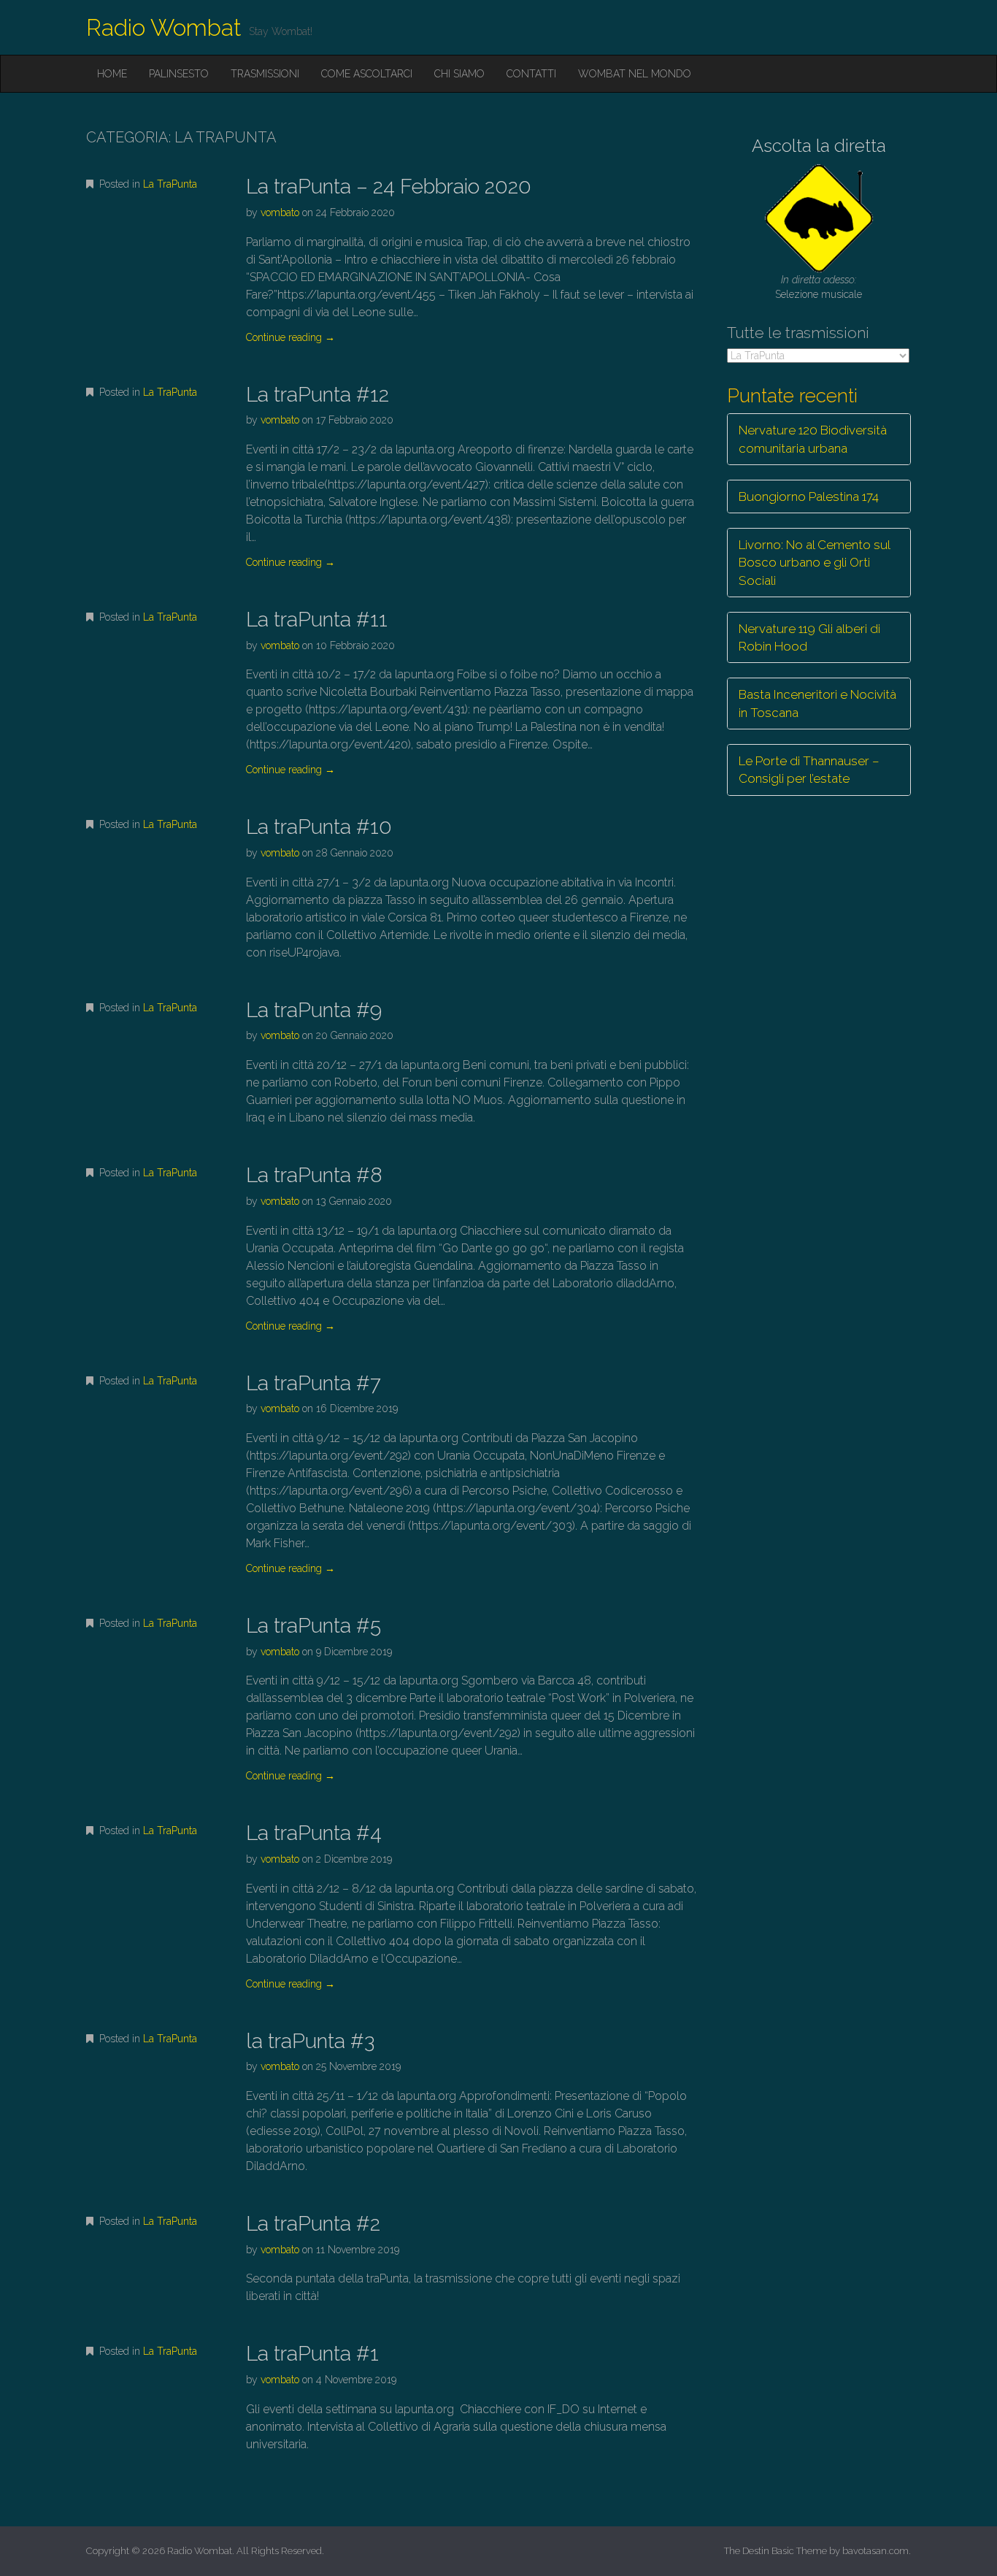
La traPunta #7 (313, 1383)
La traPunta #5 (313, 1626)
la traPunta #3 (310, 2041)
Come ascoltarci (367, 74)
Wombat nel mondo (635, 74)
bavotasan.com (875, 2551)
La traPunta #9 (314, 1010)
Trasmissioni (265, 74)
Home (112, 74)
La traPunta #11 (317, 620)
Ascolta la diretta (819, 146)
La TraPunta (170, 184)
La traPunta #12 (317, 395)
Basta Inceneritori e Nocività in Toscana (817, 703)
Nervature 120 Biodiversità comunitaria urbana (813, 439)
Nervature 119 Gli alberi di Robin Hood (809, 637)
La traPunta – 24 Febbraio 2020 (389, 187)
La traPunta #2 (313, 2224)
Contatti (531, 74)
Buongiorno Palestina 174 (809, 497)
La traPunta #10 (319, 827)
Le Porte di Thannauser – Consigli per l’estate (809, 770)
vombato (280, 212)
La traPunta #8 (314, 1175)
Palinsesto (179, 74)
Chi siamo (459, 74)
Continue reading (290, 337)
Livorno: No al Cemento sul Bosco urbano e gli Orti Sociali (815, 563)
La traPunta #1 (312, 2354)
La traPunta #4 (314, 1833)
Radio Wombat (164, 27)
